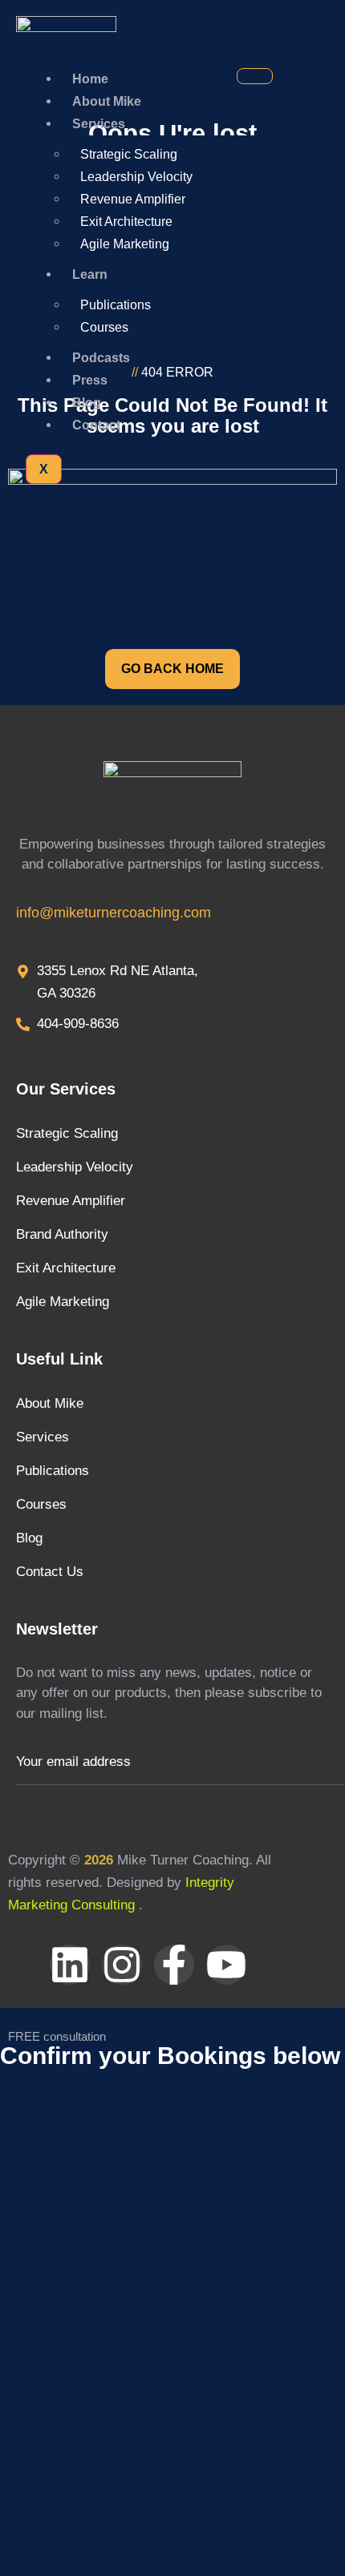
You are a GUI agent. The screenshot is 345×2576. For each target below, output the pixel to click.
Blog (87, 403)
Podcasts (101, 358)
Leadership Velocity (136, 177)
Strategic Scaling (129, 154)
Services (99, 124)
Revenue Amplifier (133, 199)
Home (90, 79)
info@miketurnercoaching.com (114, 913)
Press (90, 380)
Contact (96, 425)
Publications (116, 305)
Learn (90, 274)
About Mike (107, 101)
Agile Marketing (125, 244)
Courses (104, 327)
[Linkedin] (70, 1965)
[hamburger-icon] (255, 76)
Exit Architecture (126, 222)
